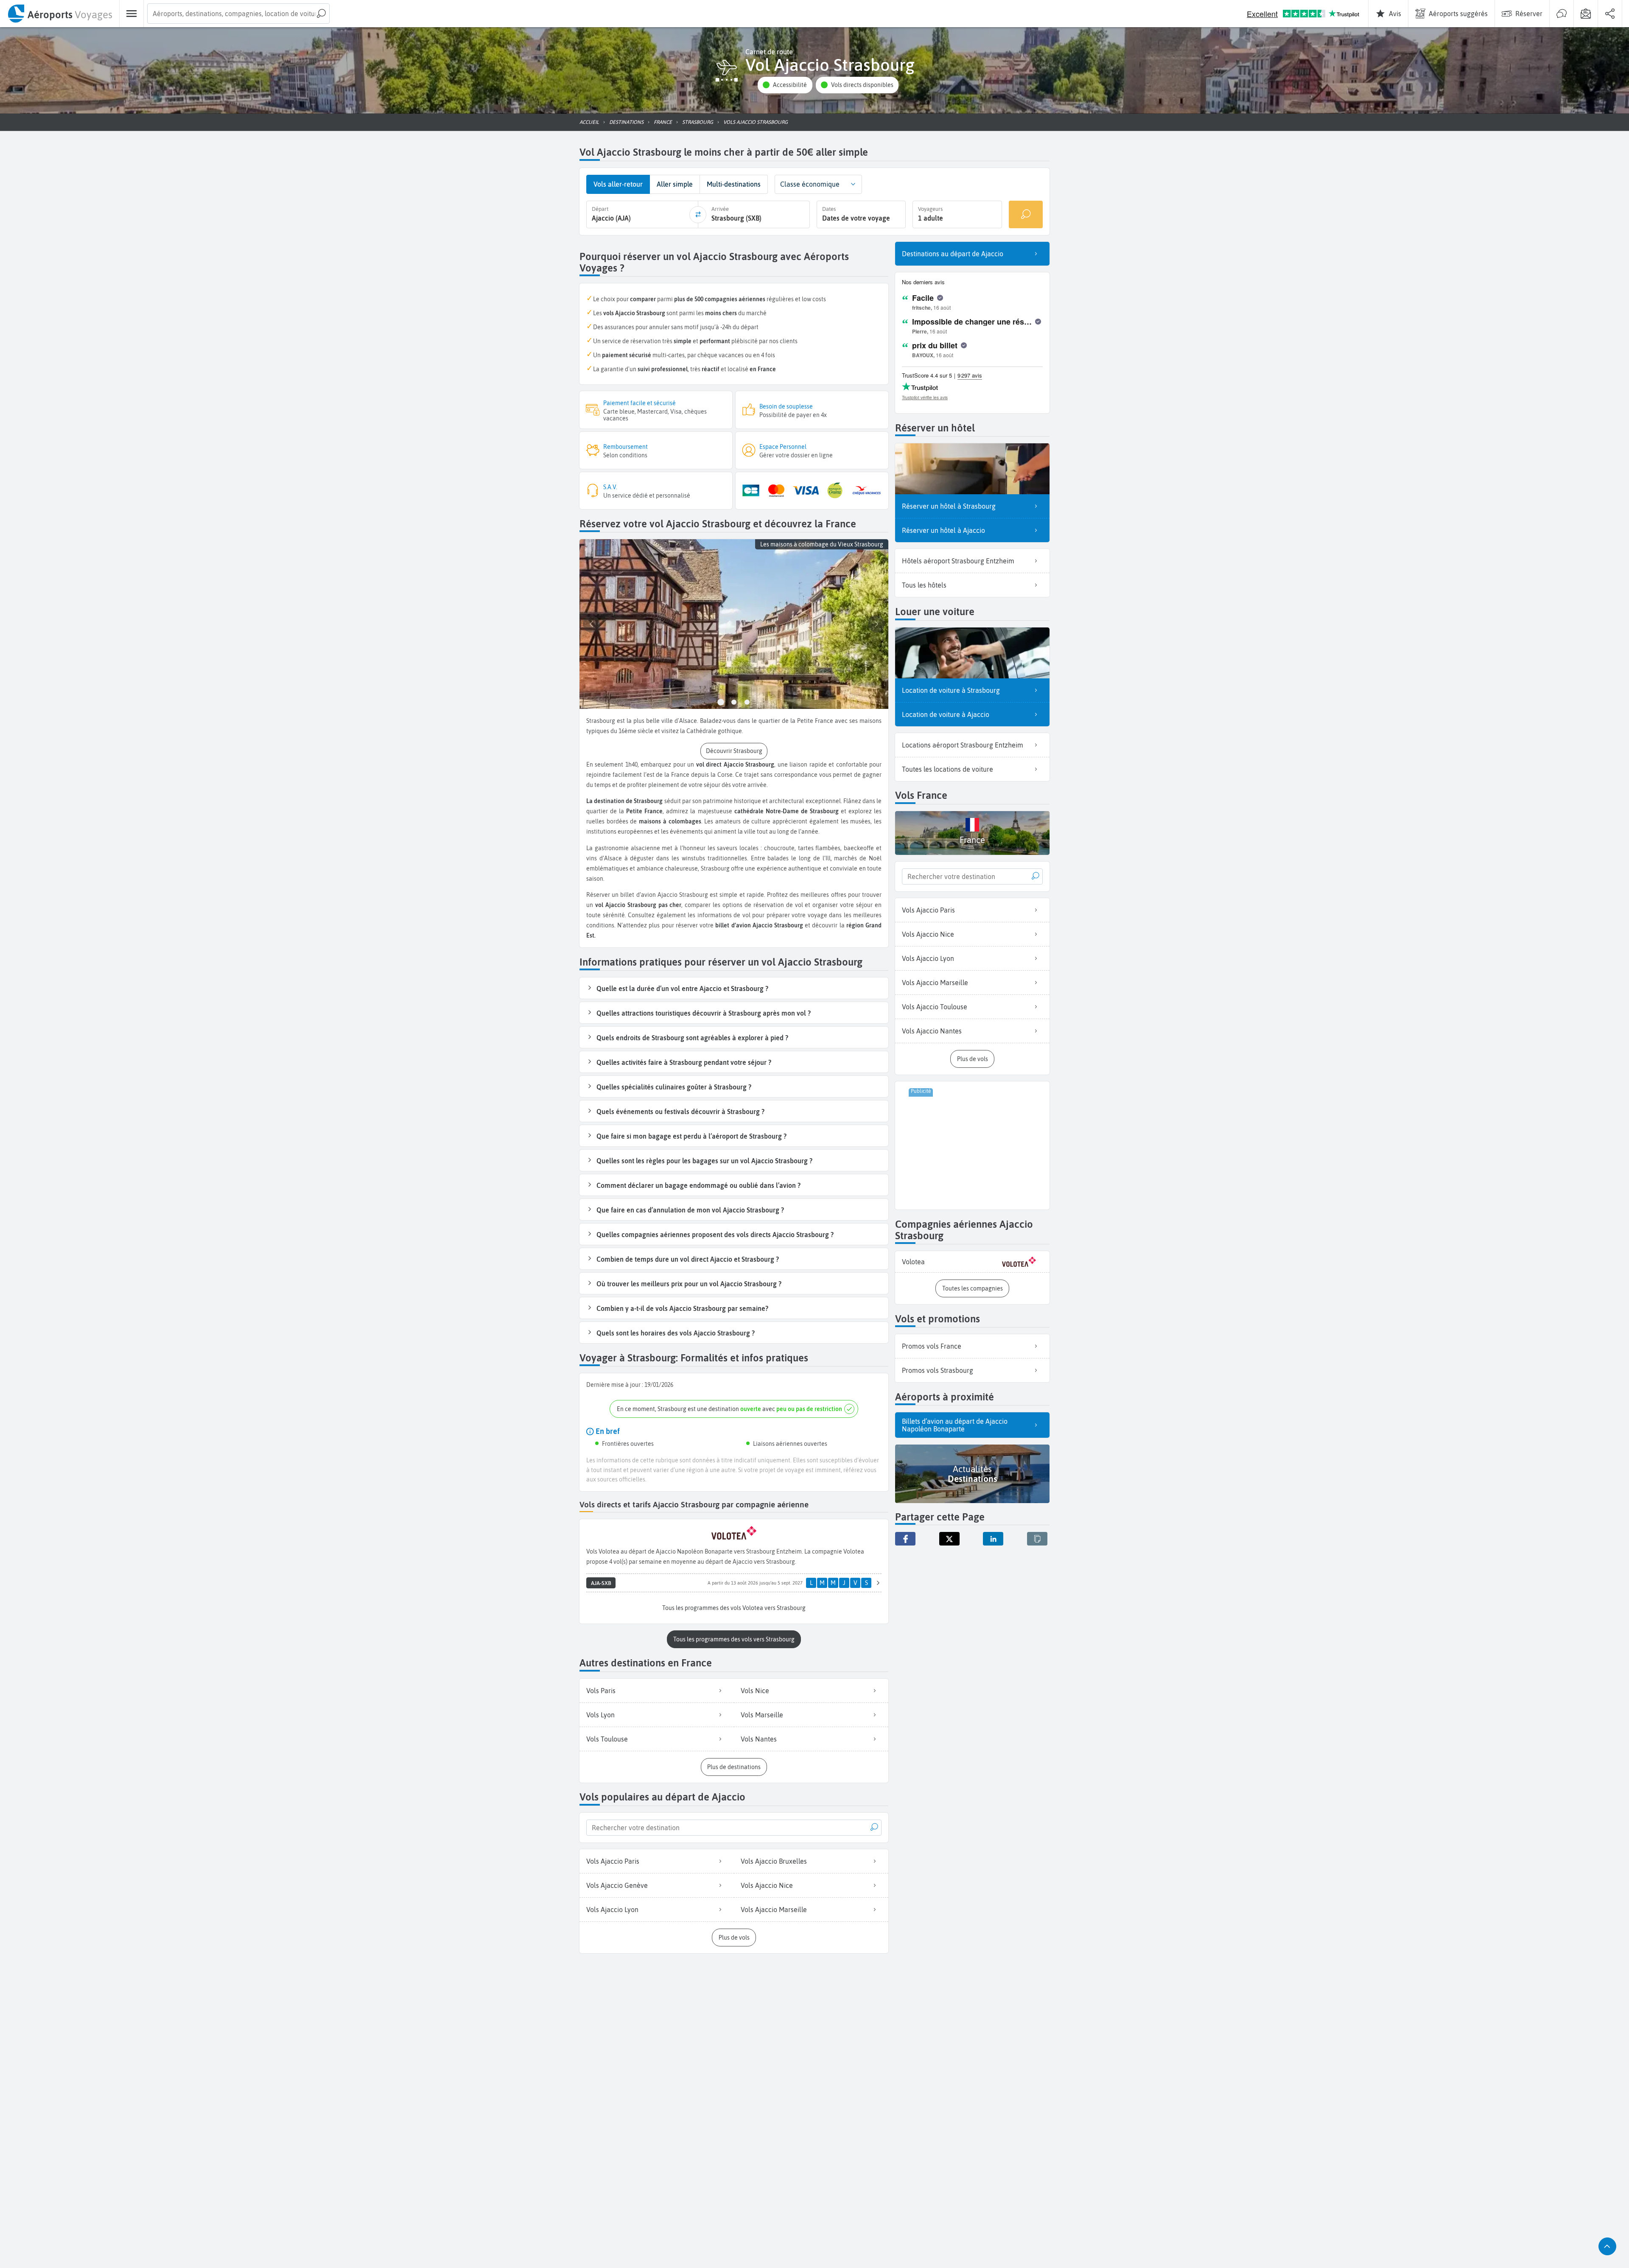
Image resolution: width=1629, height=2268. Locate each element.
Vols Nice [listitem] (755, 1691)
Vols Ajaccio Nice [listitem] (767, 1885)
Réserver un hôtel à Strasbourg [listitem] (949, 506)
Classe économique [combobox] (810, 184)
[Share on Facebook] (905, 1539)
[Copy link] (1037, 1539)
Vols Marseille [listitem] (762, 1715)
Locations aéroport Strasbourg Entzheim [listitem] (963, 745)
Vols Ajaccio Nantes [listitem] (932, 1031)
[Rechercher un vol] (1026, 214)
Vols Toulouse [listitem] (607, 1739)
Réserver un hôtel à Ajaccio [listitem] (943, 530)
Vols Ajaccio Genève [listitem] (617, 1885)
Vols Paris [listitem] (601, 1691)
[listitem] (972, 1262)
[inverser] (698, 215)
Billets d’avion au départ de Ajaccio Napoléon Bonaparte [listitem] (955, 1425)
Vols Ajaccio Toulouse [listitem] (935, 1007)
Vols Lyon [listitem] (600, 1715)
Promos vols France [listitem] (932, 1346)
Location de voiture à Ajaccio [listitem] (946, 714)
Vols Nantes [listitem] (759, 1739)
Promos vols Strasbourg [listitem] (938, 1370)
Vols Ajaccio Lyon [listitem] (612, 1910)
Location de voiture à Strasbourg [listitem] (951, 690)
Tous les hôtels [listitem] (924, 585)
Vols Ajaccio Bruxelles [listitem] (774, 1861)
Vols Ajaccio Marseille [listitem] (774, 1910)
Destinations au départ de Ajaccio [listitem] (953, 254)
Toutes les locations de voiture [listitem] (947, 769)
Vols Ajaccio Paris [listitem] (613, 1861)
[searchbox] (238, 14)
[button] (785, 85)
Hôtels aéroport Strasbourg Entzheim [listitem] (958, 561)
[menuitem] (60, 14)
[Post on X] (949, 1539)
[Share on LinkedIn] (993, 1539)
